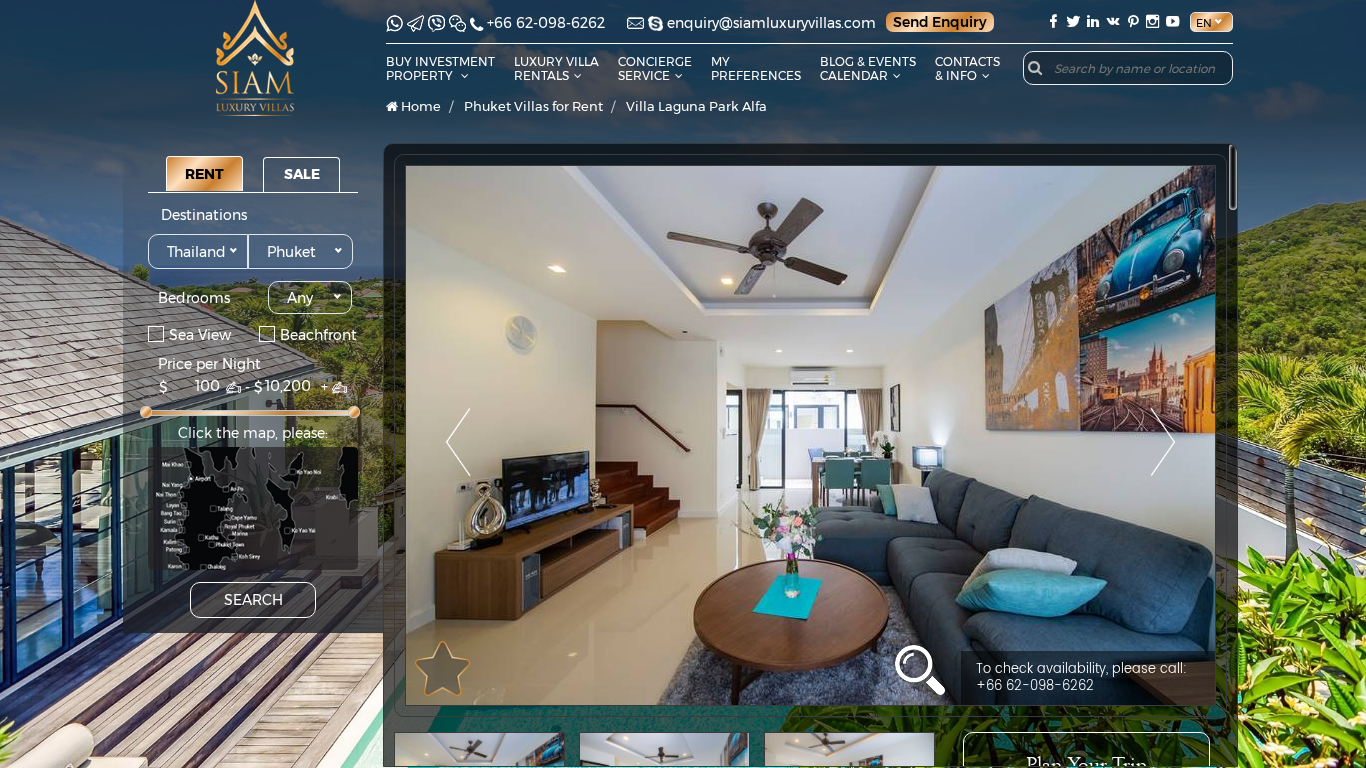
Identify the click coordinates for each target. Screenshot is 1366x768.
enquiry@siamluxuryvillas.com (771, 23)
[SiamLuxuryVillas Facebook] (1053, 21)
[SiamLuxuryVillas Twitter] (1073, 21)
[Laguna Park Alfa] (810, 435)
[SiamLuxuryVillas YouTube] (1175, 21)
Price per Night (209, 364)
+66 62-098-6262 (546, 23)
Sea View (200, 334)
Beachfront (318, 334)
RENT (204, 174)
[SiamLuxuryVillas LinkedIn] (1093, 21)
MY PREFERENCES (756, 68)
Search (253, 600)
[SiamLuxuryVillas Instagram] (1153, 21)
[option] (810, 435)
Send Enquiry (940, 22)
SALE (302, 174)
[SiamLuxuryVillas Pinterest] (1133, 21)
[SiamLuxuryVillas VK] (1113, 21)
